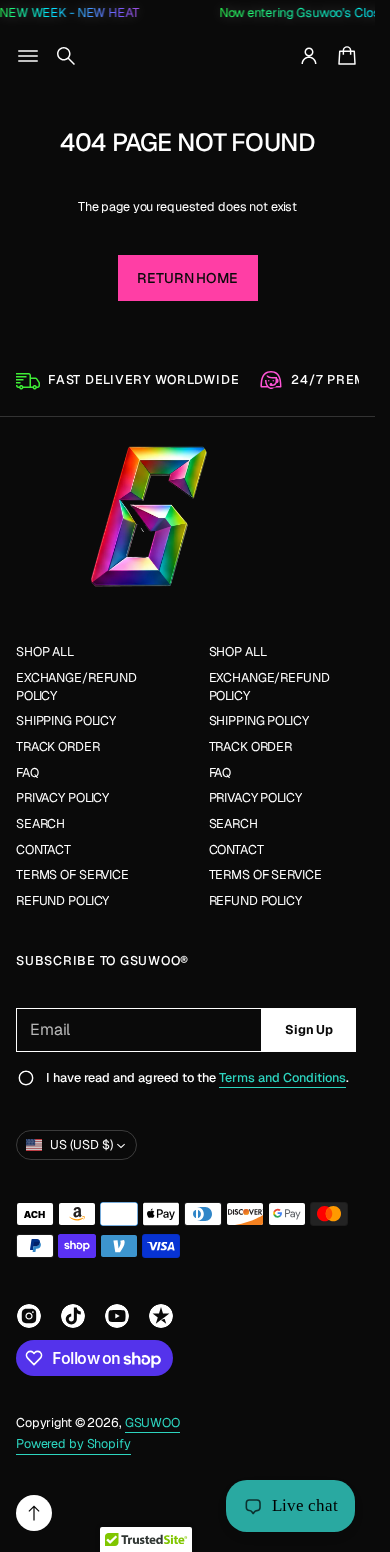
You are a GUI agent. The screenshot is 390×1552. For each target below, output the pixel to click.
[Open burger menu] (28, 56)
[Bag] (344, 56)
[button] (66, 56)
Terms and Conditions (282, 1077)
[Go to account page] (309, 56)
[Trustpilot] (161, 1316)
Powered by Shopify (73, 1443)
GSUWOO (152, 1422)
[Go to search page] (66, 56)
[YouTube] (117, 1316)
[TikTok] (73, 1316)
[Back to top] (34, 1513)
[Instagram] (29, 1316)
